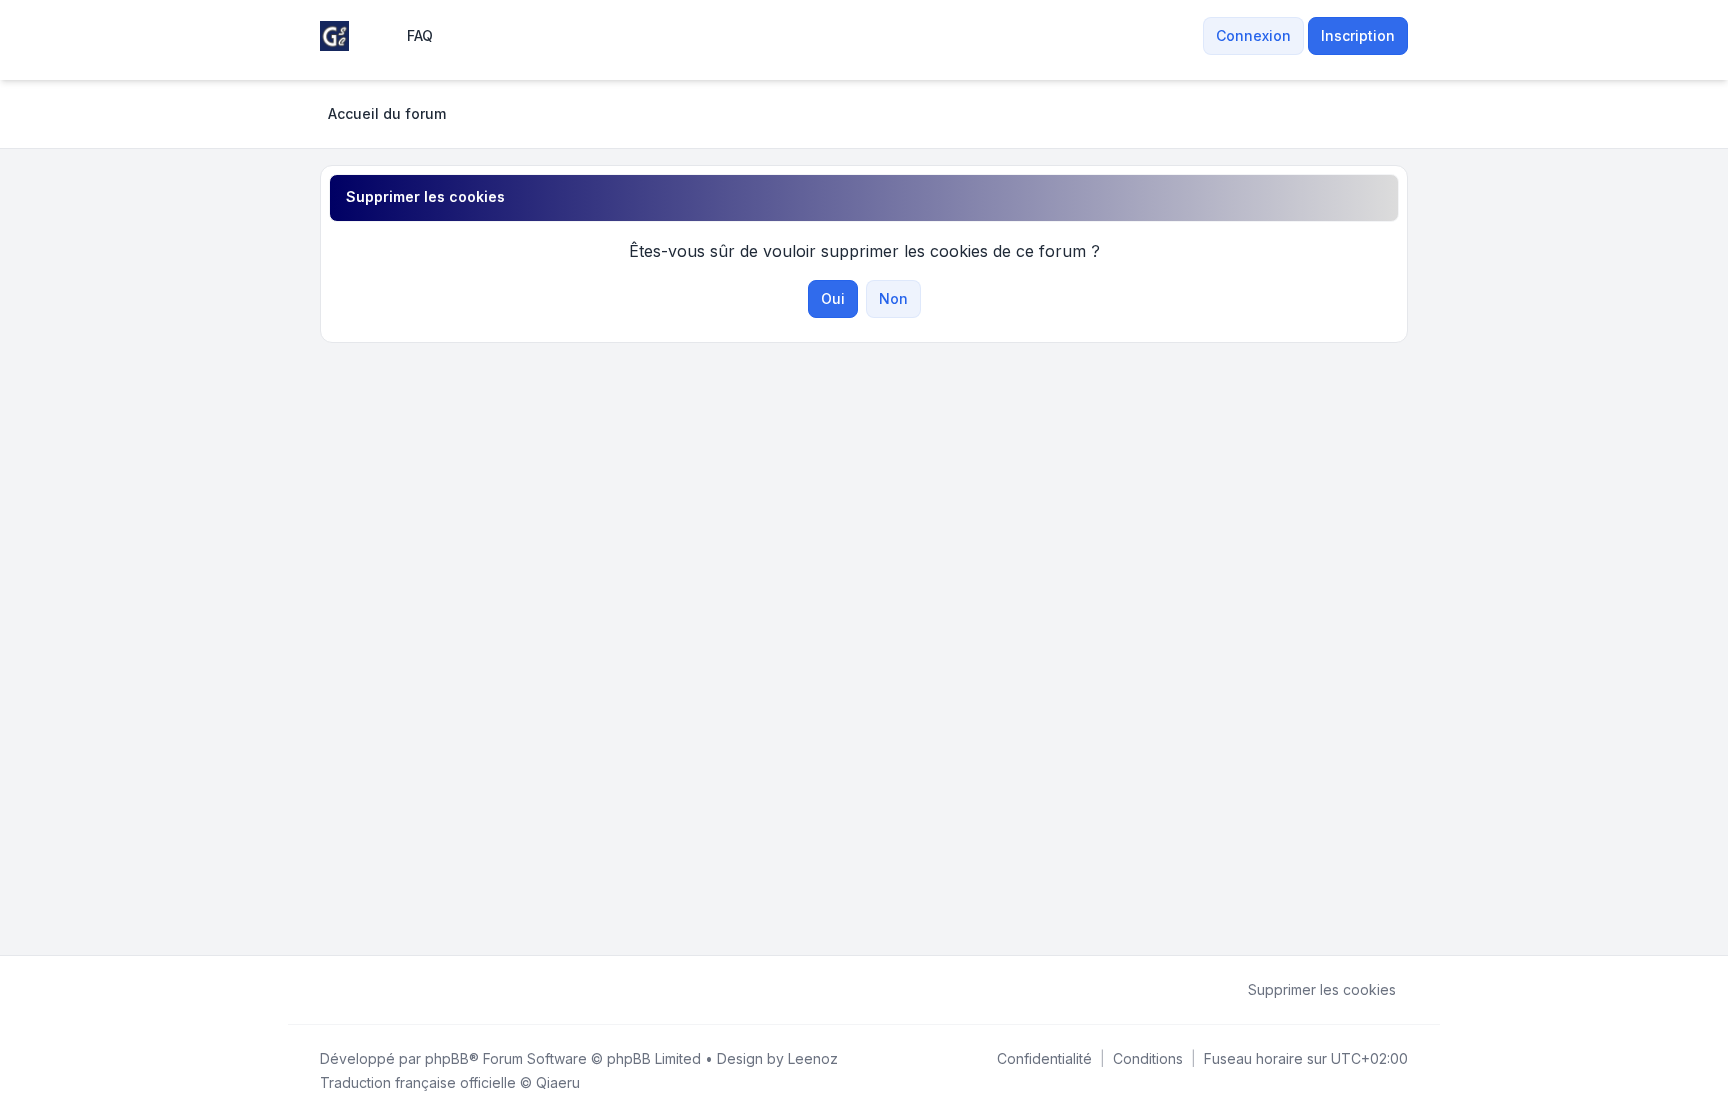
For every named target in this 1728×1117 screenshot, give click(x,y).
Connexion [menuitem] (1253, 35)
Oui (833, 298)
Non (893, 298)
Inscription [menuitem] (1358, 35)
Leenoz (813, 1058)
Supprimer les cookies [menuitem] (1322, 989)
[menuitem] (1191, 36)
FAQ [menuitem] (420, 35)
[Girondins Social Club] (334, 36)
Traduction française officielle (418, 1082)
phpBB (447, 1058)
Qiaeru (558, 1082)
